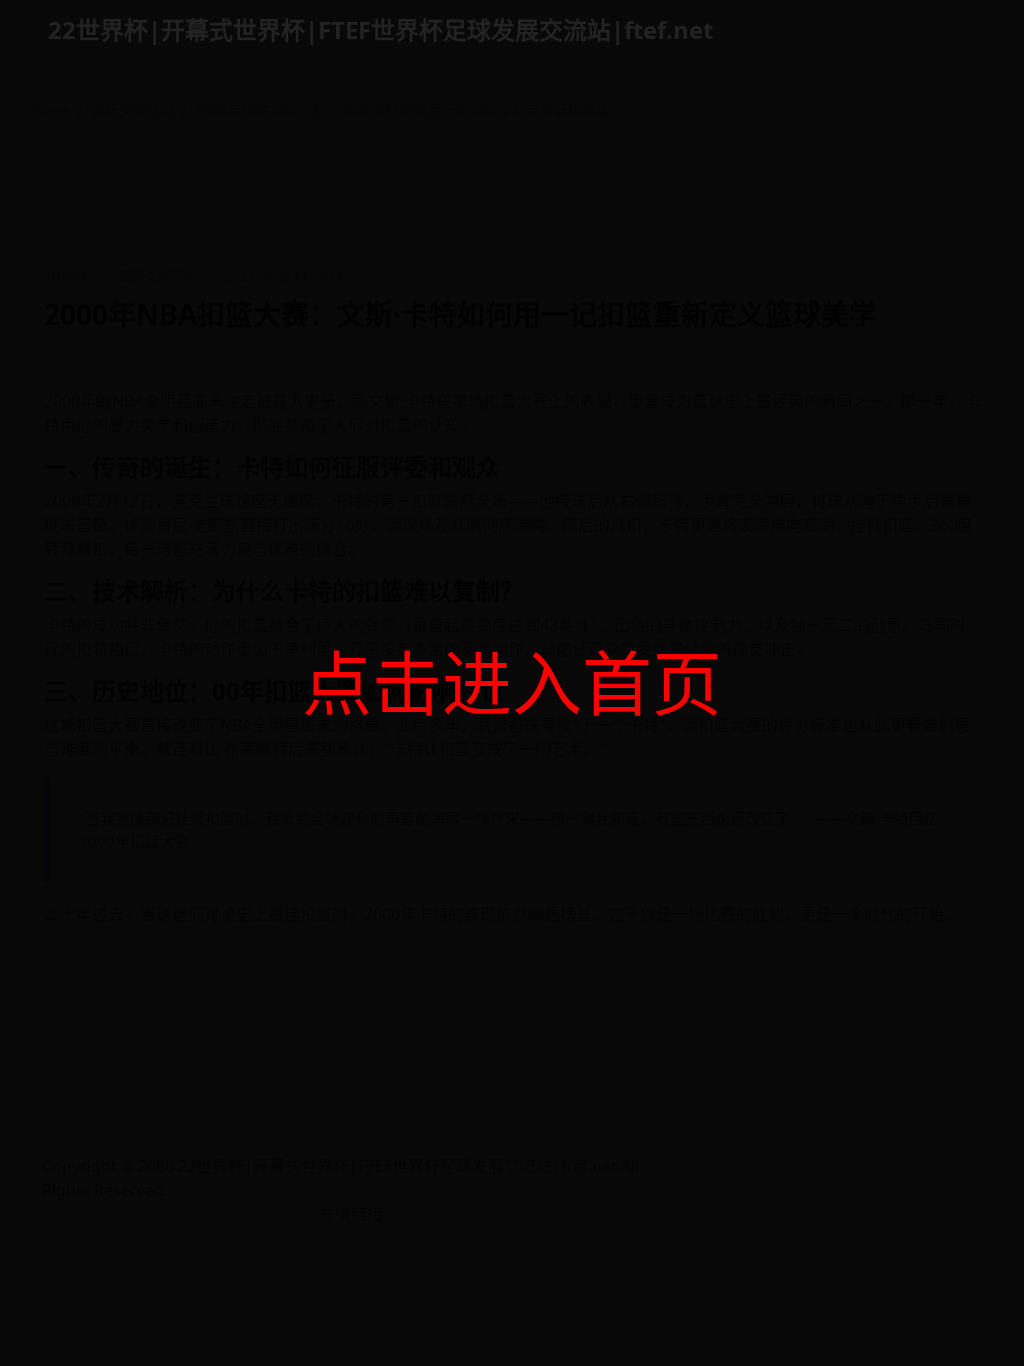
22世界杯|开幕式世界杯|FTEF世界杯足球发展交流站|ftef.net (380, 29)
